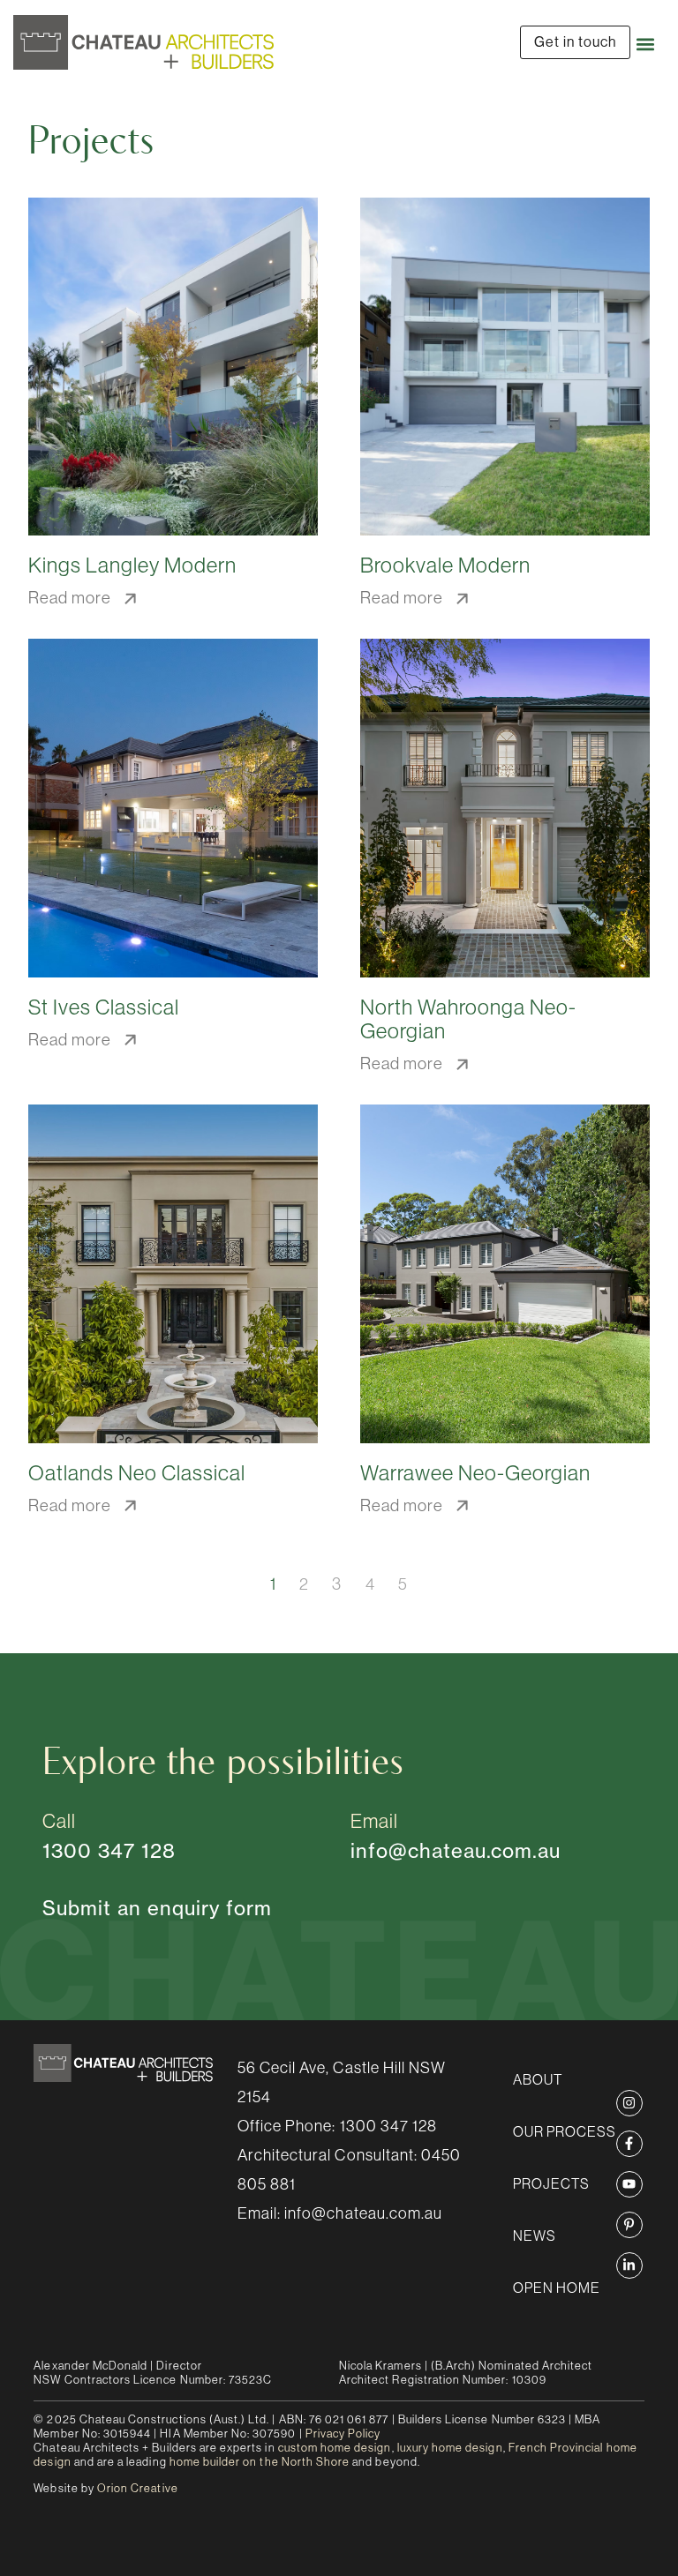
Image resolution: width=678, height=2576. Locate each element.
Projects (551, 2183)
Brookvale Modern (445, 565)
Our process (565, 2131)
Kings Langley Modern (132, 565)
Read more (72, 598)
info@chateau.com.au (456, 1850)
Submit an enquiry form (157, 1908)
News (535, 2235)
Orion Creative (138, 2488)
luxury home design (450, 2448)
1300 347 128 (389, 2126)
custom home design (335, 2448)
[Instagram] (629, 2103)
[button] (645, 45)
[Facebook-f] (629, 2144)
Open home (557, 2288)
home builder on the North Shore (260, 2462)
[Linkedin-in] (629, 2265)
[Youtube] (629, 2184)
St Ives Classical (104, 1007)
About (538, 2079)
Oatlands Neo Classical (137, 1473)
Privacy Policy (343, 2434)
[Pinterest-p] (629, 2225)
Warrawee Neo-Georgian (475, 1473)
